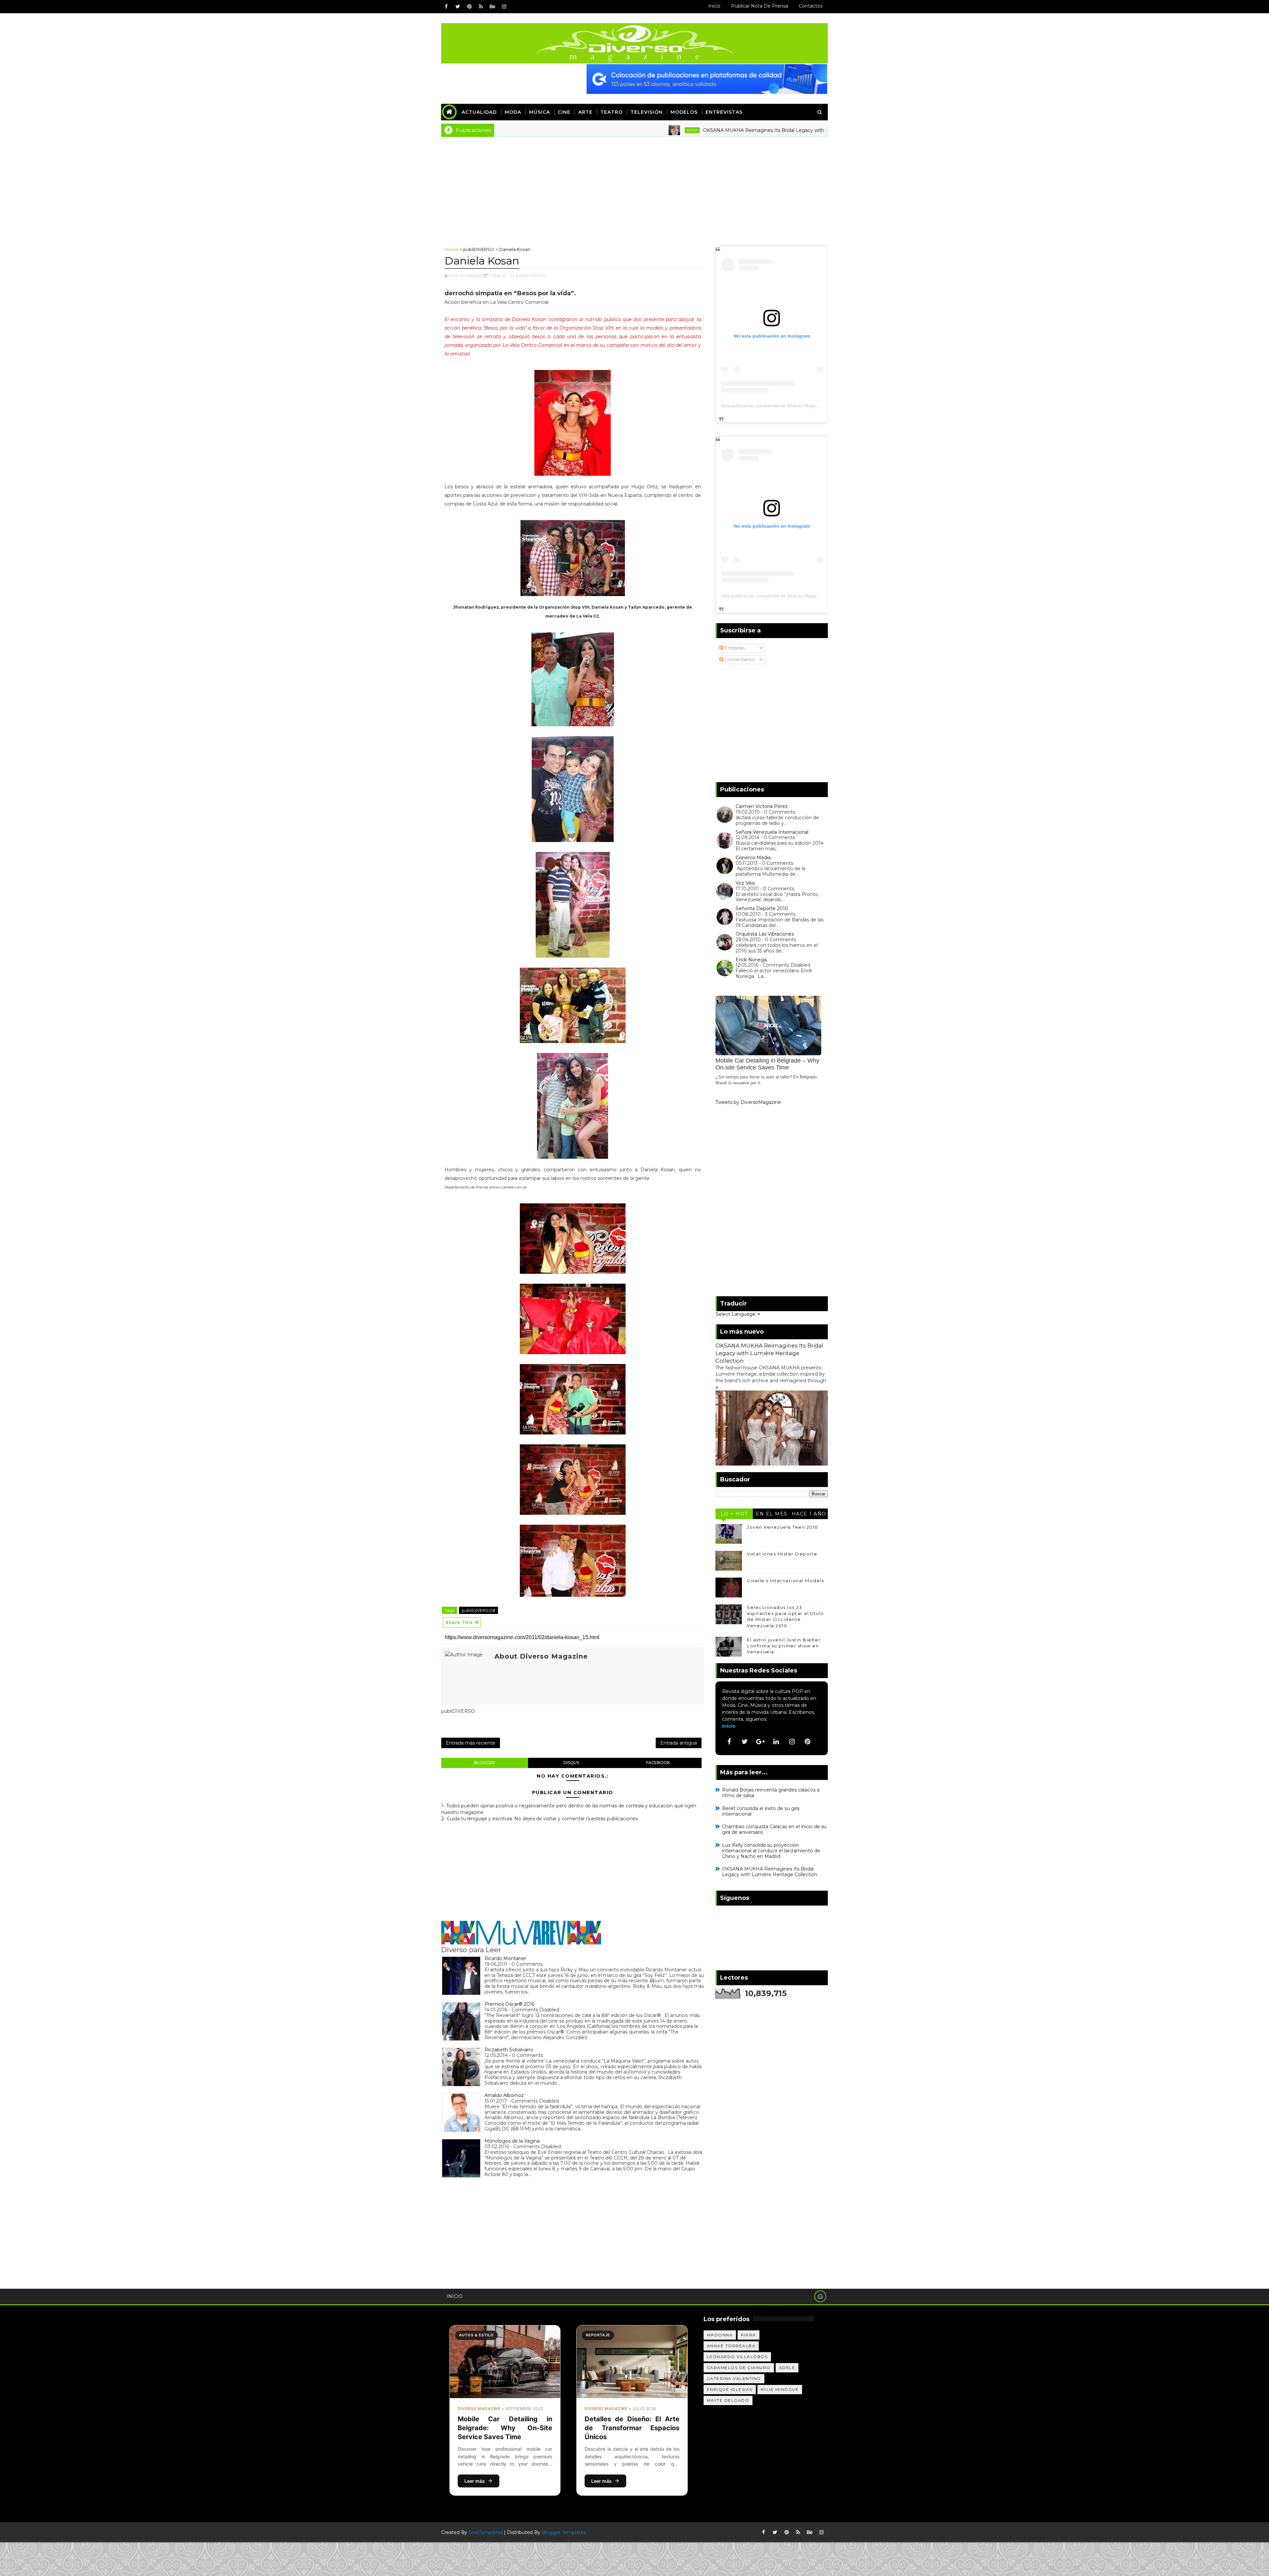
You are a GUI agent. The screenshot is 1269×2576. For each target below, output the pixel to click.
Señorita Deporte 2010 (762, 908)
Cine (564, 112)
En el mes (772, 1514)
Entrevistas (724, 112)
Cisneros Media (753, 858)
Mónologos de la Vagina (512, 2141)
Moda (513, 112)
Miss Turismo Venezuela (781, 130)
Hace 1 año (809, 1514)
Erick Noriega (751, 960)
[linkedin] (776, 1742)
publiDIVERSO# (479, 1610)
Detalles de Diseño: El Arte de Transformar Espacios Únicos (632, 2428)
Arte (585, 112)
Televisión (647, 112)
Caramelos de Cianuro (739, 2368)
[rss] (481, 7)
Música (539, 112)
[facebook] (446, 7)
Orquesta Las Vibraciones (765, 934)
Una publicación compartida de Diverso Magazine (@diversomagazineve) (798, 406)
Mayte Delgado (728, 2400)
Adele (787, 2368)
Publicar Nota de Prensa (760, 6)
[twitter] (458, 7)
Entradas (734, 648)
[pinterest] (469, 7)
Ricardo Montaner (505, 1958)
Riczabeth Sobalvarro (509, 2050)
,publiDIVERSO (531, 275)
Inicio (714, 6)
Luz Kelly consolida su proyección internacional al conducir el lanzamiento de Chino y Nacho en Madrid (771, 1851)
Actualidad (479, 112)
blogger (484, 1763)
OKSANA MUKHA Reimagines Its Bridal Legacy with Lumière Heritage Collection (635, 130)
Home (451, 249)
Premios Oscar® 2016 (509, 2004)
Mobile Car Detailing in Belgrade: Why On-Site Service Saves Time (505, 2428)
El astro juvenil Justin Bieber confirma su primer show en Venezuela (784, 1646)
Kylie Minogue (780, 2389)
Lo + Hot (734, 1514)
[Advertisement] (634, 186)
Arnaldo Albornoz (504, 2095)
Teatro (612, 112)
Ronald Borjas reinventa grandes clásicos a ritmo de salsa (771, 1793)
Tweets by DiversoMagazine (748, 1102)
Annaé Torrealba (731, 2346)
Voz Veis (745, 883)
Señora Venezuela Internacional (772, 832)
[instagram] (504, 7)
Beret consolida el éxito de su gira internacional (761, 1811)
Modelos (684, 112)
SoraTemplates (486, 2532)
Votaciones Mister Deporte (782, 1554)
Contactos (811, 6)
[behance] (492, 7)
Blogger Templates (564, 2532)
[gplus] (760, 1742)
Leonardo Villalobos (737, 2357)
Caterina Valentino (734, 2378)
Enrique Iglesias (730, 2389)
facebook (658, 1763)
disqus (571, 1763)
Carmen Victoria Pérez (762, 806)
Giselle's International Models (785, 1581)
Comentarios (739, 660)
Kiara (749, 2335)
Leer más (475, 2481)
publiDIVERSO (479, 249)
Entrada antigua (679, 1743)
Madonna (720, 2335)
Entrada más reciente (471, 1743)
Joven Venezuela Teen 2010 (783, 1527)
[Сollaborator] (707, 79)
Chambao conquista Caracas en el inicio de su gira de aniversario (774, 1829)
